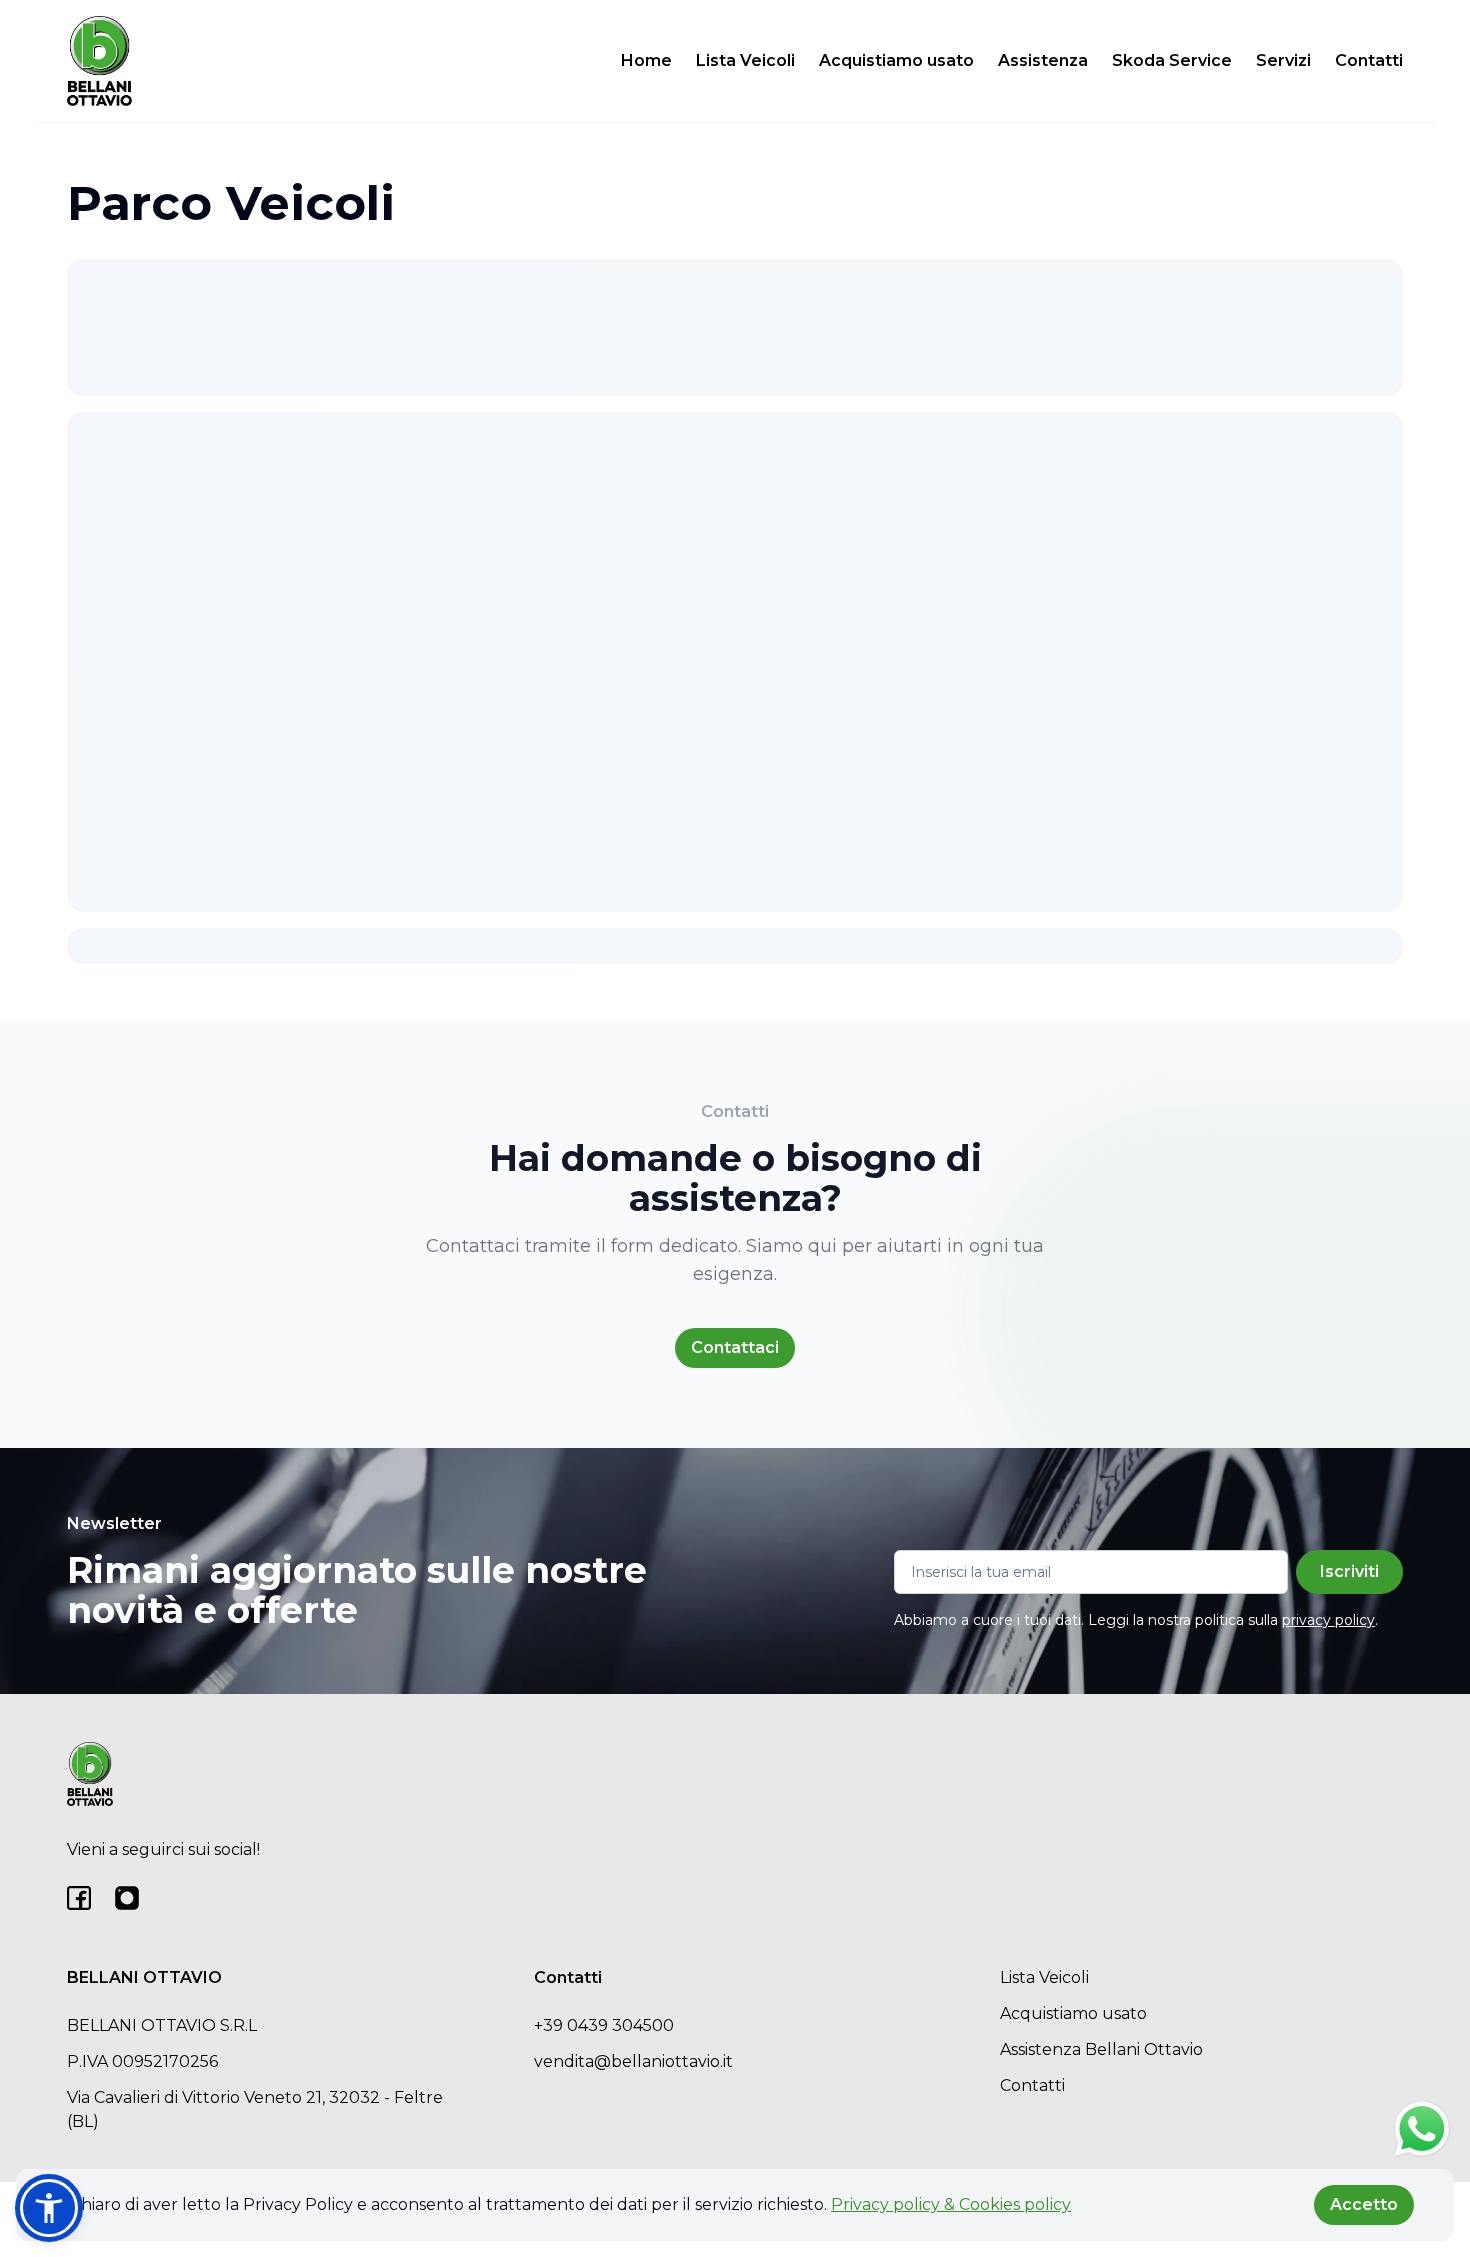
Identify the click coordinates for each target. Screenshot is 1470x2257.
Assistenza (1043, 60)
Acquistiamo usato (896, 60)
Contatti (1369, 60)
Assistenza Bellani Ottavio (1101, 2049)
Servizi (1283, 60)
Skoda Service (1172, 60)
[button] (49, 2208)
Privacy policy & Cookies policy (951, 2204)
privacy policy (1328, 1620)
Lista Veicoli (745, 60)
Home (646, 60)
